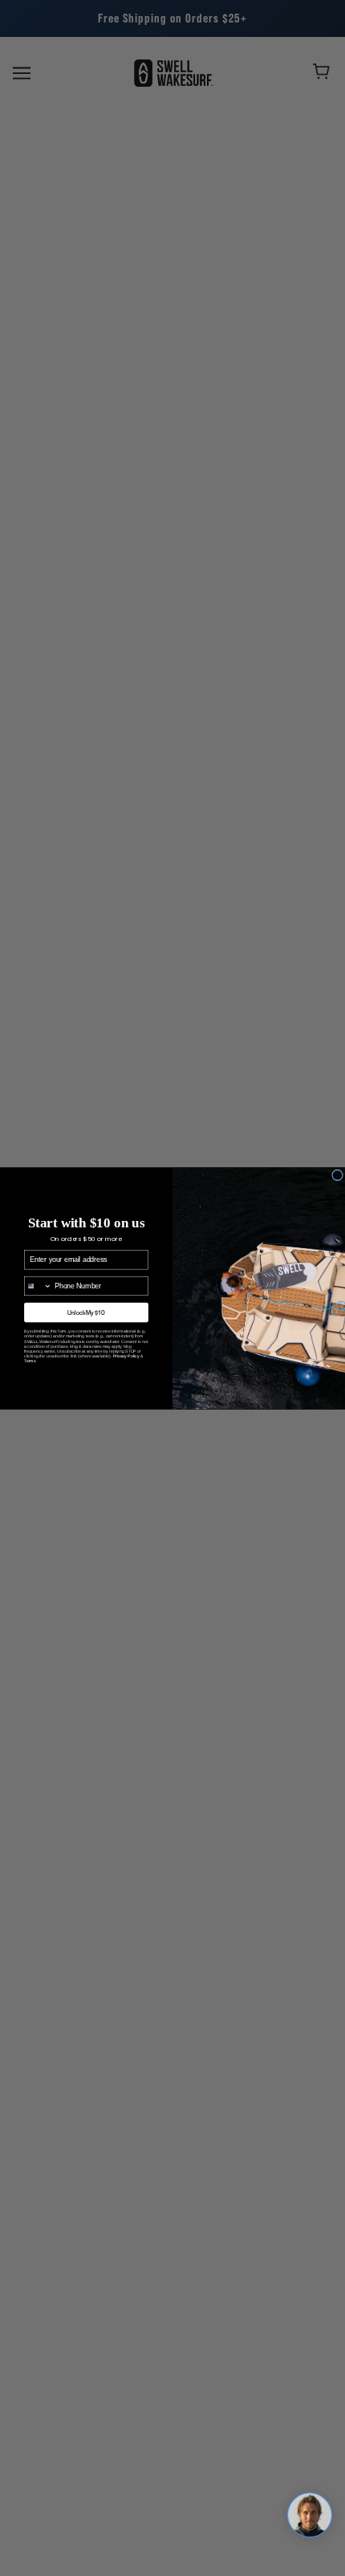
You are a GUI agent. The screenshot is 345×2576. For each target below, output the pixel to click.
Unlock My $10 (86, 1321)
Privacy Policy (126, 1364)
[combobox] (39, 1294)
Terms (30, 1369)
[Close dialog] (338, 1174)
